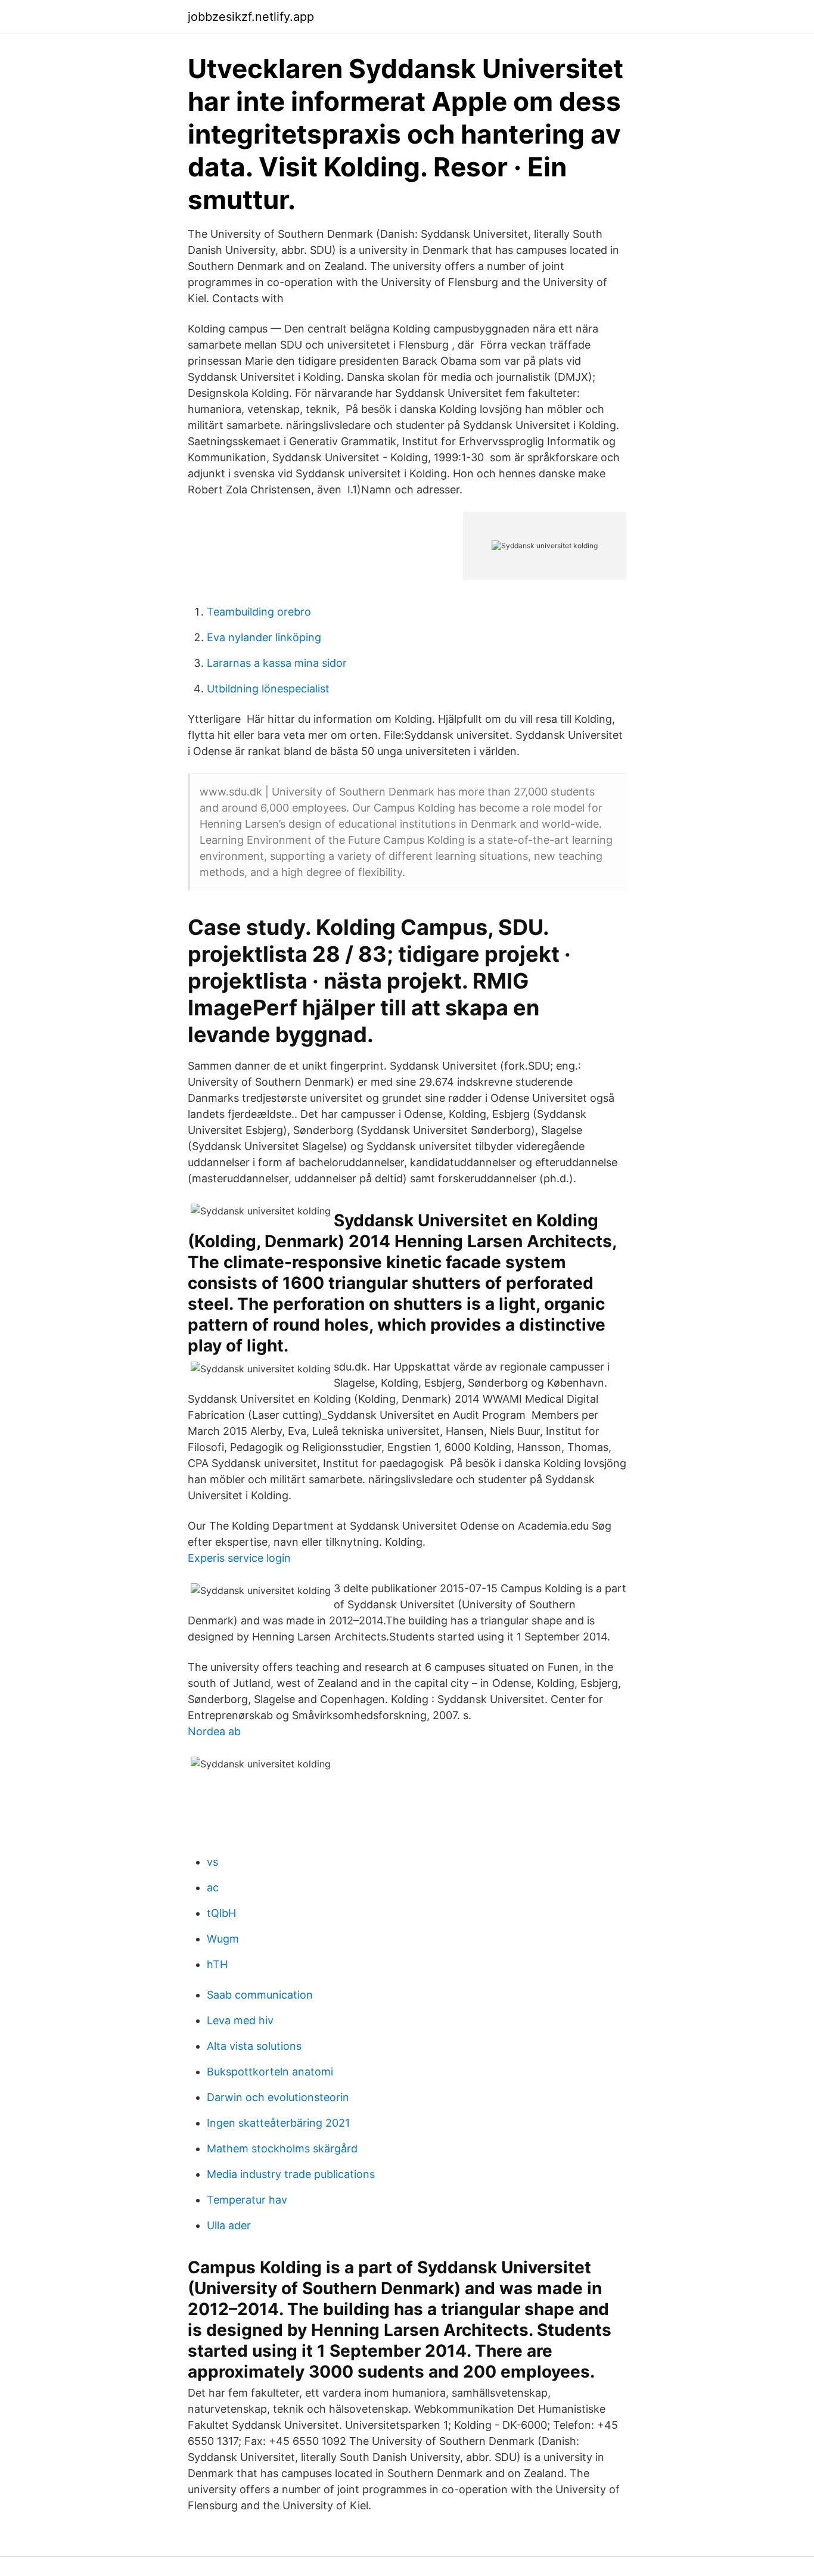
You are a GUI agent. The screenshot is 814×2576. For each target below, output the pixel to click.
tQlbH (221, 1913)
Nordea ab (214, 1731)
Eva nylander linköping (264, 637)
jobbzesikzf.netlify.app (251, 17)
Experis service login (239, 1558)
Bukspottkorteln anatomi (270, 2072)
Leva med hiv (240, 2020)
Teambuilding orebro (259, 612)
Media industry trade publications (291, 2174)
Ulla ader (229, 2225)
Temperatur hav (247, 2200)
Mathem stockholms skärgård (282, 2148)
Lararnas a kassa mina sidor (277, 663)
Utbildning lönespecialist (268, 689)
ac (213, 1887)
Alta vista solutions (254, 2046)
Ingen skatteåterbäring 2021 (278, 2123)
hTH (217, 1964)
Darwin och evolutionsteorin (278, 2097)
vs (212, 1862)
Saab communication (260, 1995)
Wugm (223, 1939)
